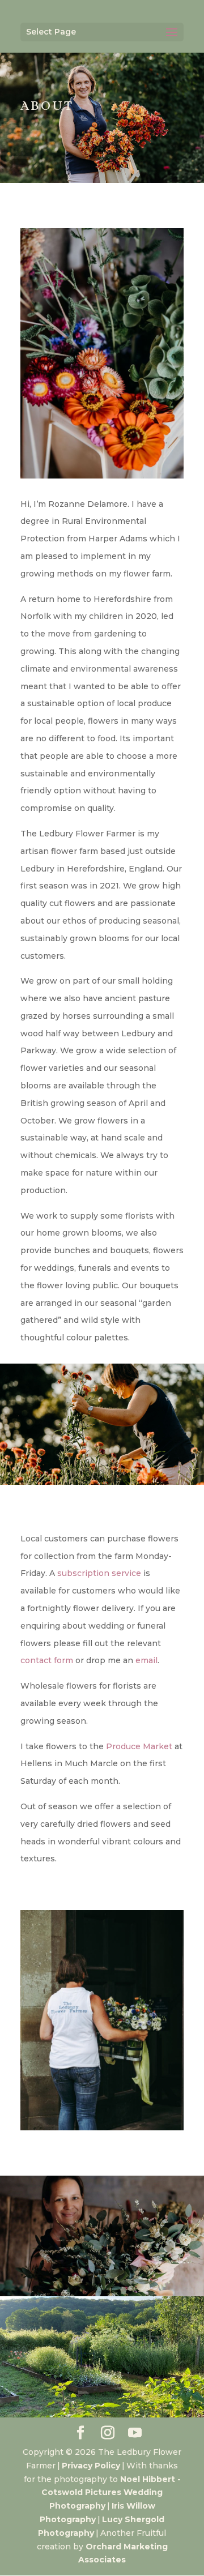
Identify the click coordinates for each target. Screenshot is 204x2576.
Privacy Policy (91, 2466)
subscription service (99, 1573)
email (146, 1660)
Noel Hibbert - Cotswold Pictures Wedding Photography (111, 2493)
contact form (47, 1660)
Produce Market (139, 1746)
